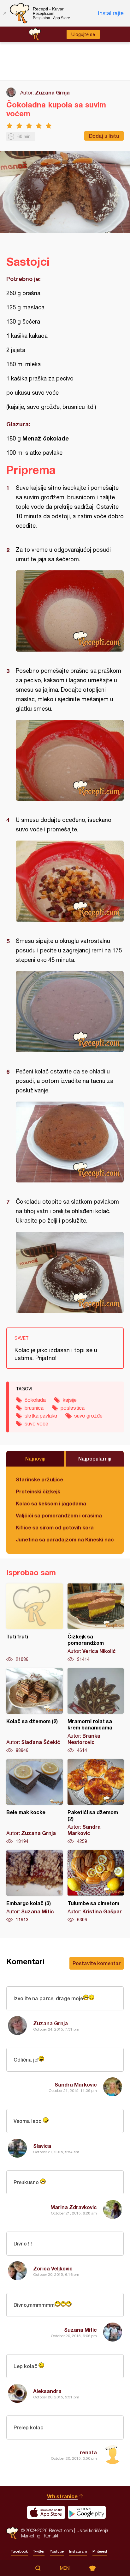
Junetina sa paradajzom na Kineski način (65, 1539)
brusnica (34, 1408)
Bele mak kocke (35, 1802)
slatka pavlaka (41, 1416)
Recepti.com (12, 2533)
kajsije (70, 1400)
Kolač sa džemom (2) (35, 1711)
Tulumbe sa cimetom (96, 1886)
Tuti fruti (35, 1623)
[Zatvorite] (5, 13)
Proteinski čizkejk (38, 1491)
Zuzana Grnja (52, 92)
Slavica (42, 2146)
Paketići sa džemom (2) (96, 1802)
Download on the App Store (46, 2512)
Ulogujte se (83, 34)
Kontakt (51, 2536)
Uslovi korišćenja (92, 2530)
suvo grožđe (88, 1416)
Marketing (31, 2536)
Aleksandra (47, 2391)
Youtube (57, 2551)
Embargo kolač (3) (35, 1886)
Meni (65, 2568)
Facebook (19, 2551)
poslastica (73, 1408)
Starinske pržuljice (39, 1479)
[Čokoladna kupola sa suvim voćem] (70, 611)
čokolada (35, 1400)
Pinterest (100, 2551)
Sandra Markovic (76, 2084)
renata (88, 2452)
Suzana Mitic (80, 2330)
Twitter (39, 2551)
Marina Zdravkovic (74, 2207)
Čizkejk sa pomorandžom (96, 1623)
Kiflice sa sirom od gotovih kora (55, 1527)
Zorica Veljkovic (53, 2268)
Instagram (78, 2551)
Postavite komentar (97, 1963)
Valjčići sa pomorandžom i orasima (59, 1515)
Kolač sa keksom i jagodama (51, 1503)
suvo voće (36, 1424)
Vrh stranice (62, 2496)
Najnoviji (35, 1458)
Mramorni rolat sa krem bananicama (96, 1711)
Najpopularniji (95, 1458)
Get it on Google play (87, 2512)
